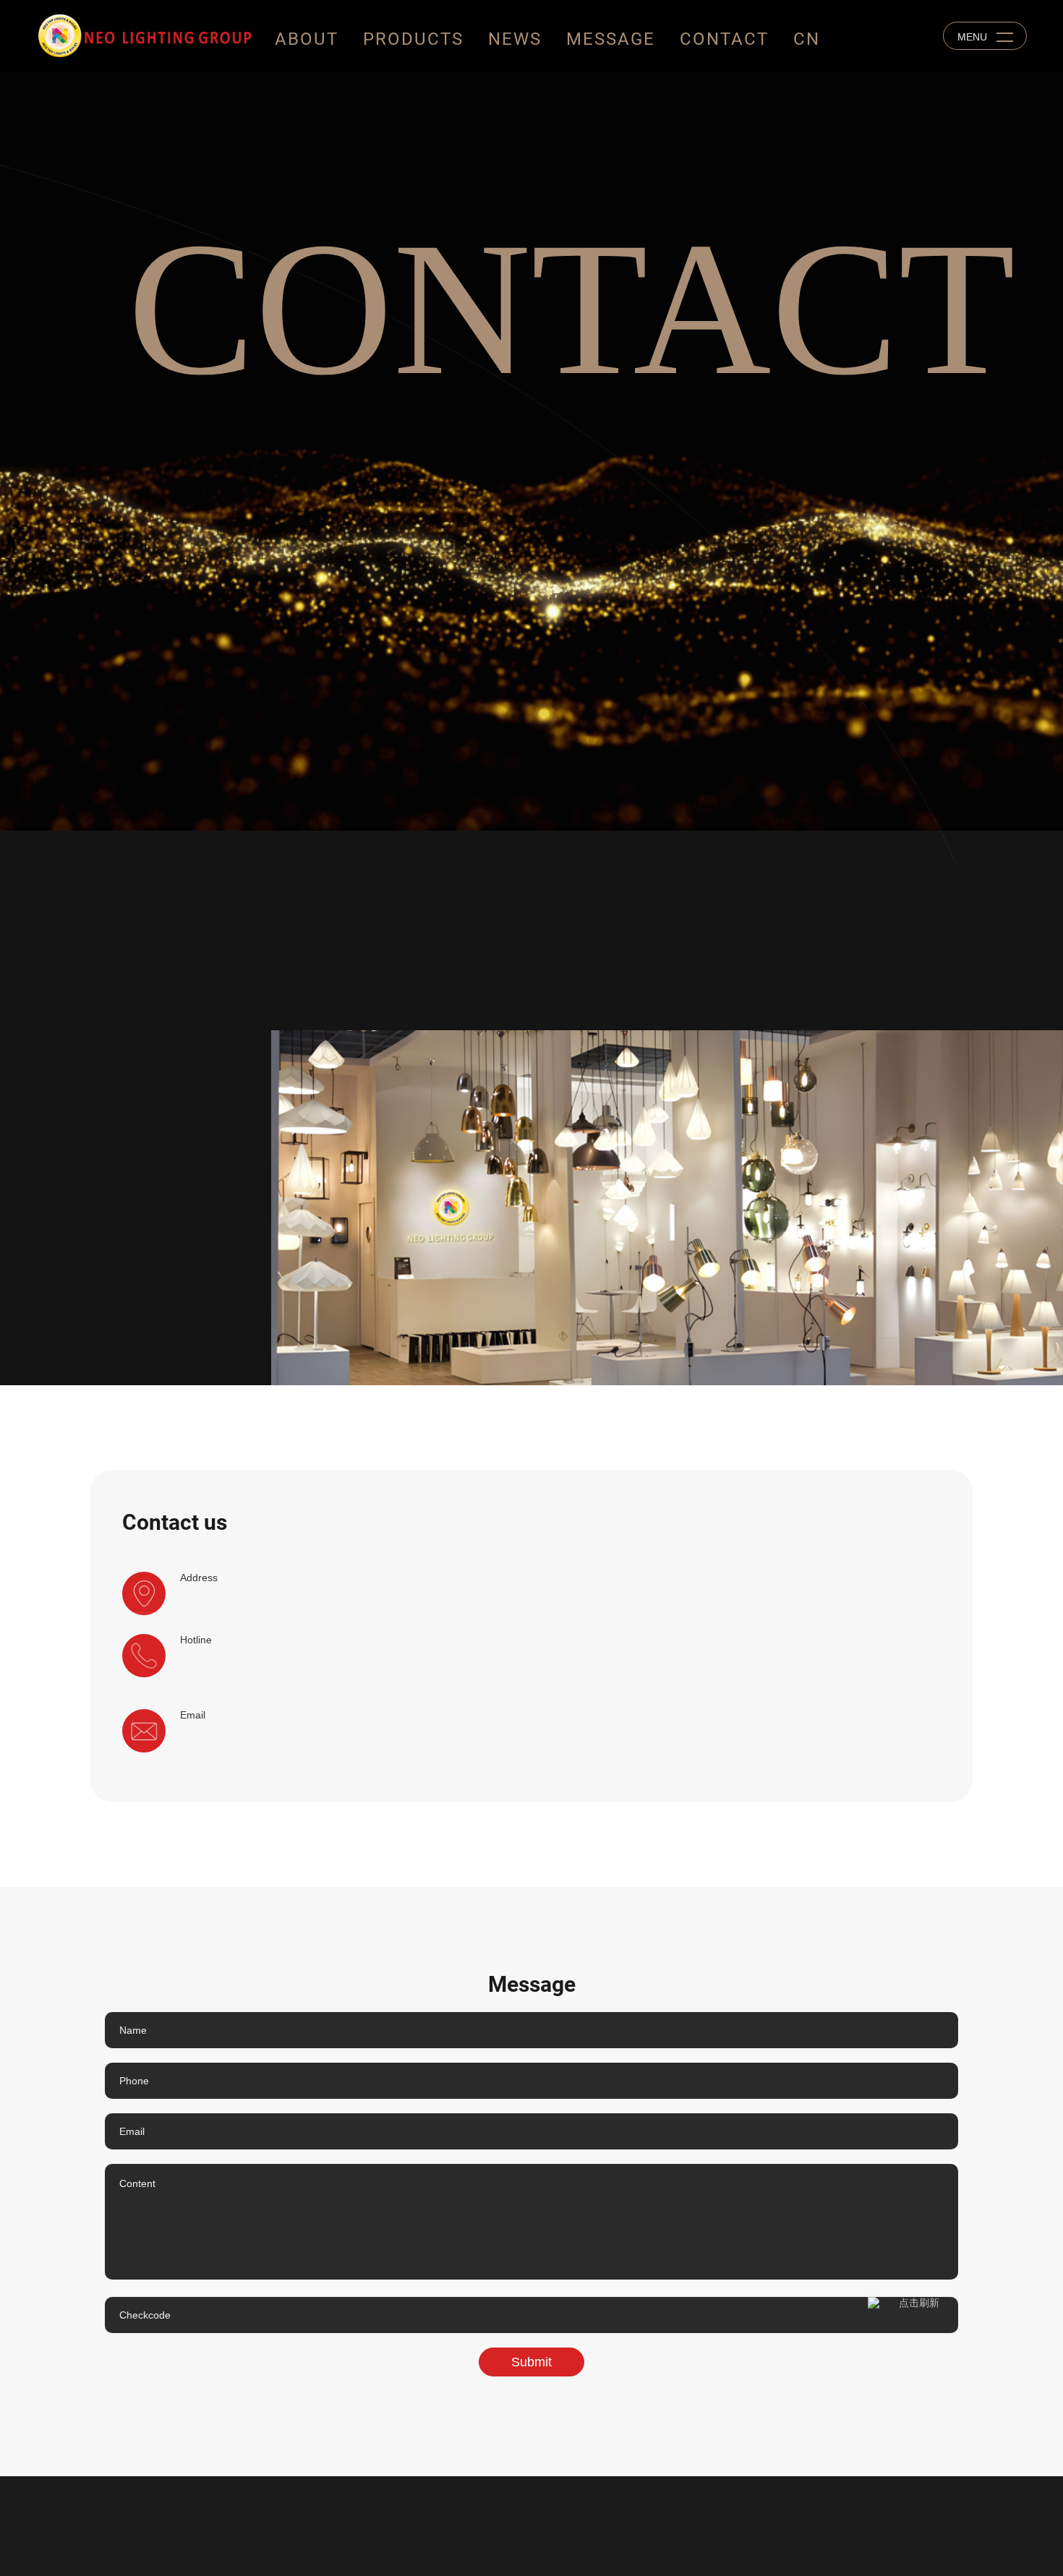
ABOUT (307, 39)
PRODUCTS (413, 39)
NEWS (515, 39)
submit (531, 2362)
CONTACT (724, 39)
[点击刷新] (913, 2315)
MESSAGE (611, 39)
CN (807, 39)
